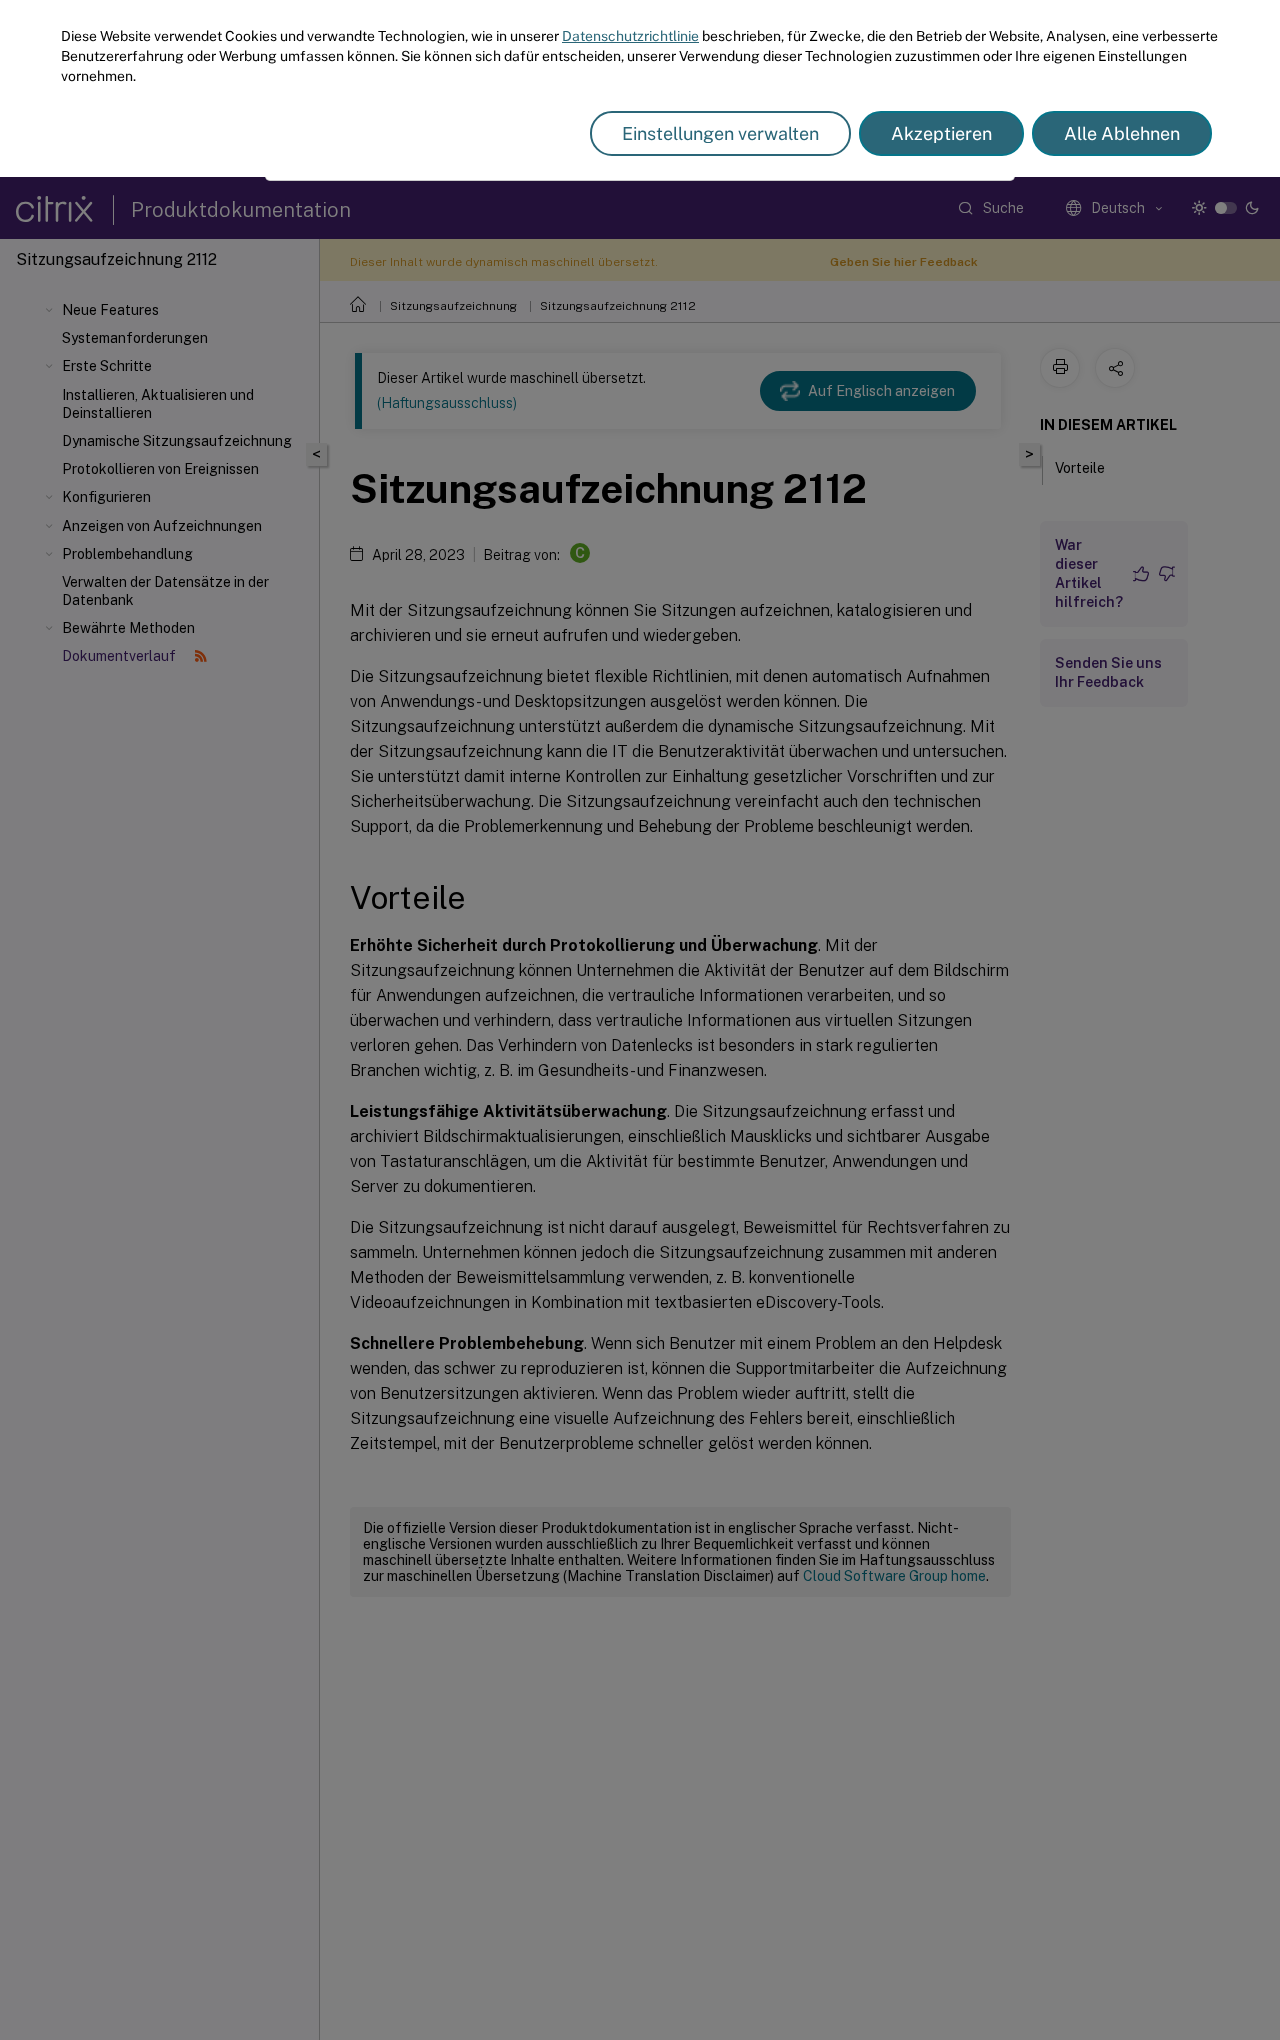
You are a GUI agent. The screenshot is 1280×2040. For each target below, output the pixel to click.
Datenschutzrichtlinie (630, 36)
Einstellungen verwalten (720, 133)
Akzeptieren (941, 133)
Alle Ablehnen (1122, 133)
